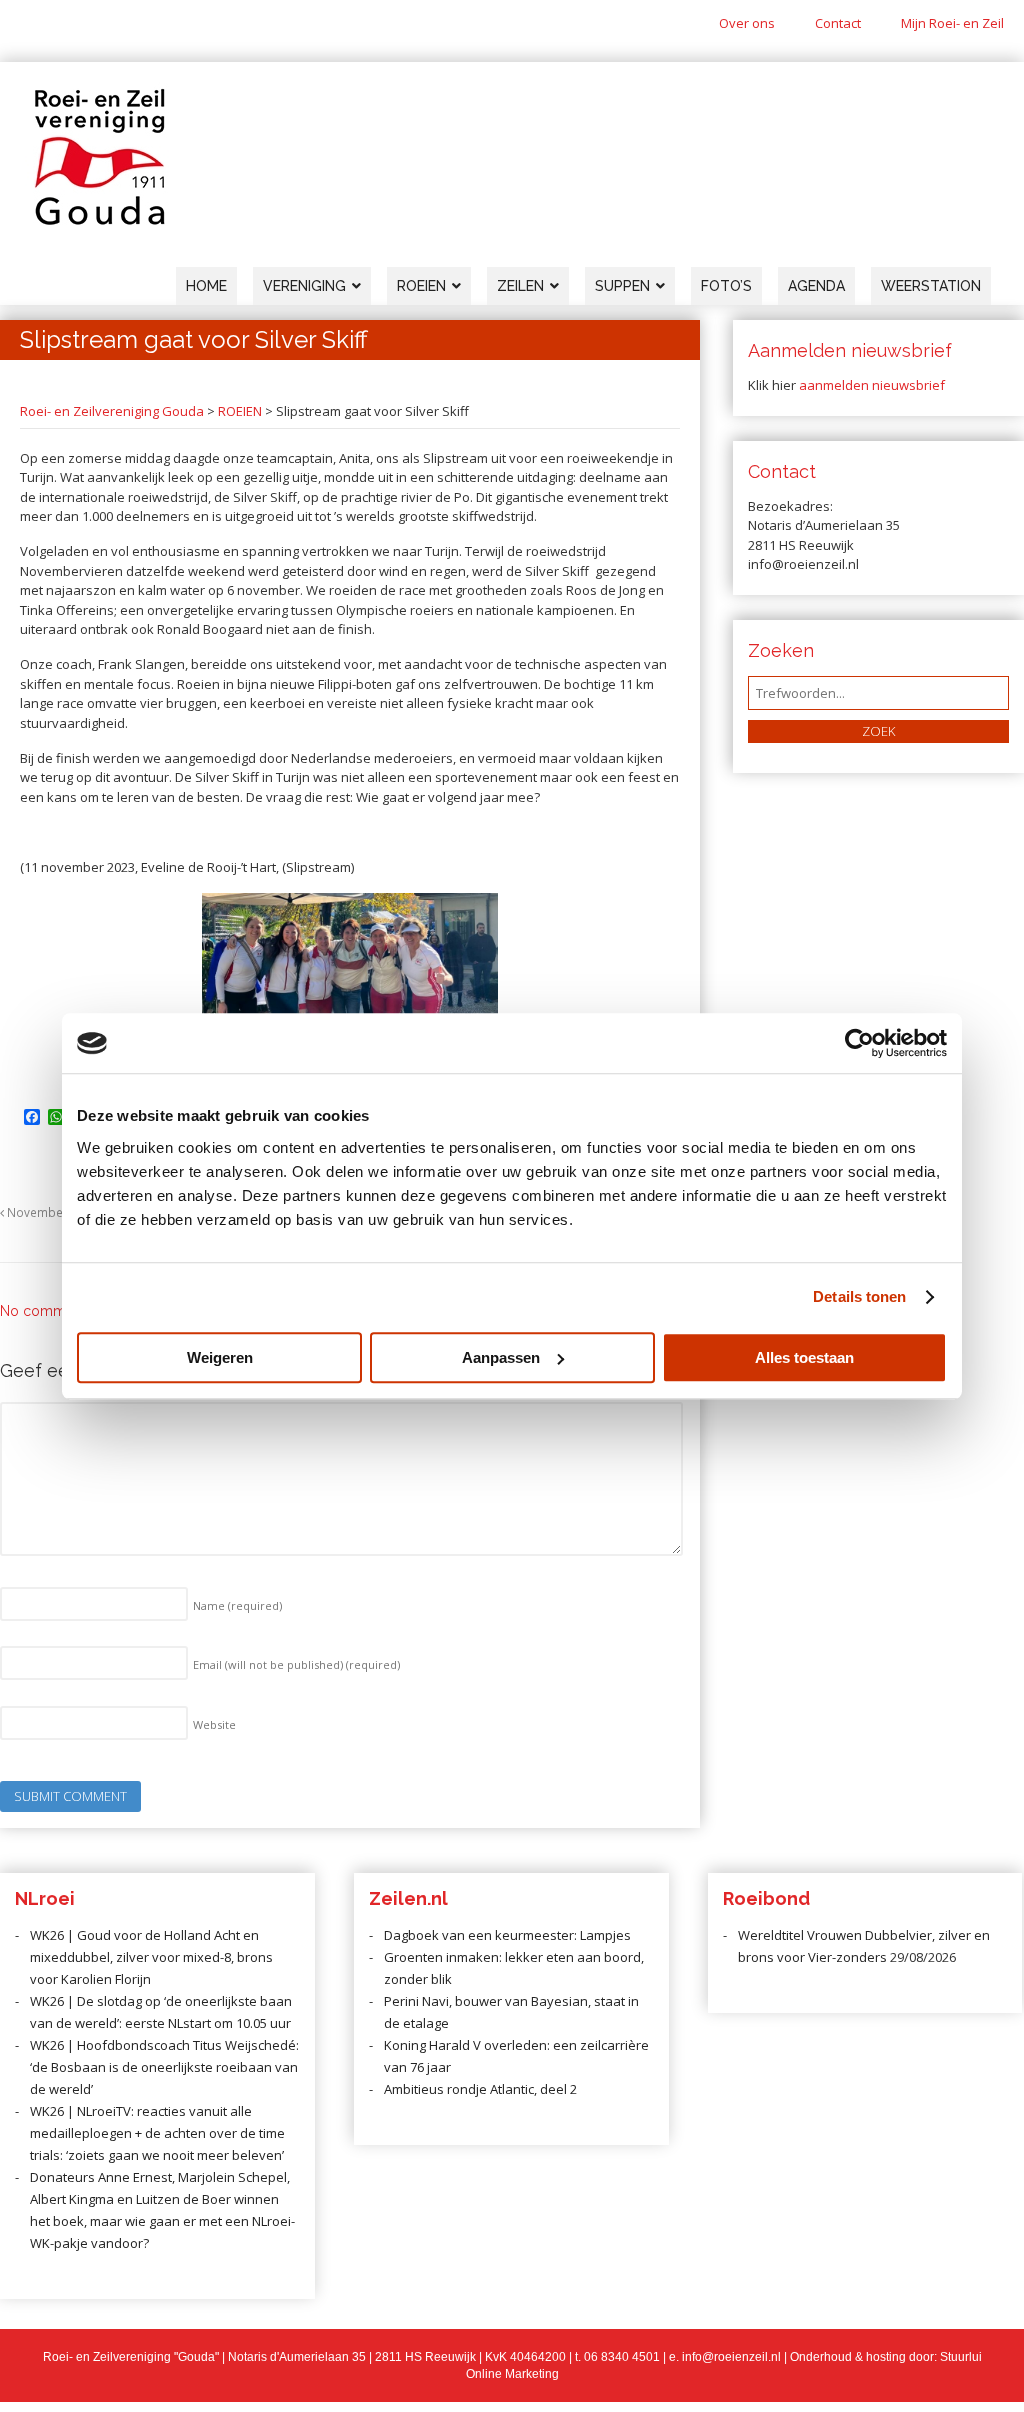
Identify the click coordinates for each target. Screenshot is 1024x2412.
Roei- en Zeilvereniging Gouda (112, 411)
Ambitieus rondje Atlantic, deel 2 (480, 2089)
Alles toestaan (804, 1357)
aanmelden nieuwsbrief (872, 385)
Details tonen (859, 1296)
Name (237, 1605)
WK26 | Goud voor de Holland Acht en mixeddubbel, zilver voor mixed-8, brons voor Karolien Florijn (151, 1957)
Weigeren (220, 1357)
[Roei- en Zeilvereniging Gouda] (100, 221)
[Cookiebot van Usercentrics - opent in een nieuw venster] (859, 1043)
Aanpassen (501, 1357)
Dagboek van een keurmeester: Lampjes (507, 1935)
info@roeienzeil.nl (731, 2357)
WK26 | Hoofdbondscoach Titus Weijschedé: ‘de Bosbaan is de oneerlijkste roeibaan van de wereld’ (164, 2067)
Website (214, 1724)
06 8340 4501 (622, 2357)
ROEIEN (240, 411)
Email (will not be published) (296, 1664)
